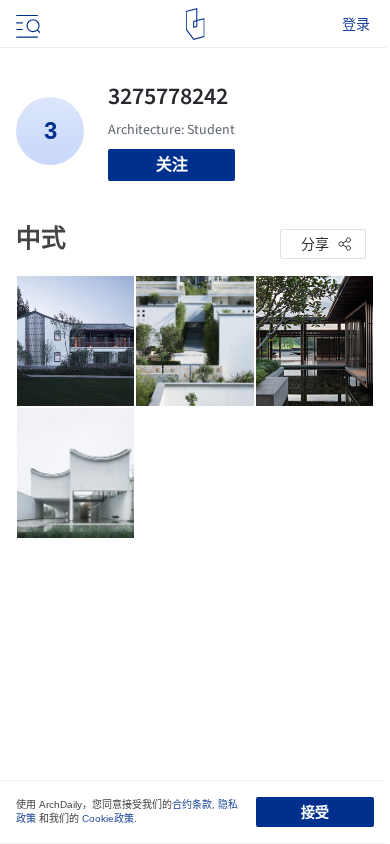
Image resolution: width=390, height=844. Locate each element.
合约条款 (192, 804)
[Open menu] (26, 24)
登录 (356, 24)
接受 (315, 812)
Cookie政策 (108, 818)
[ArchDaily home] (195, 24)
